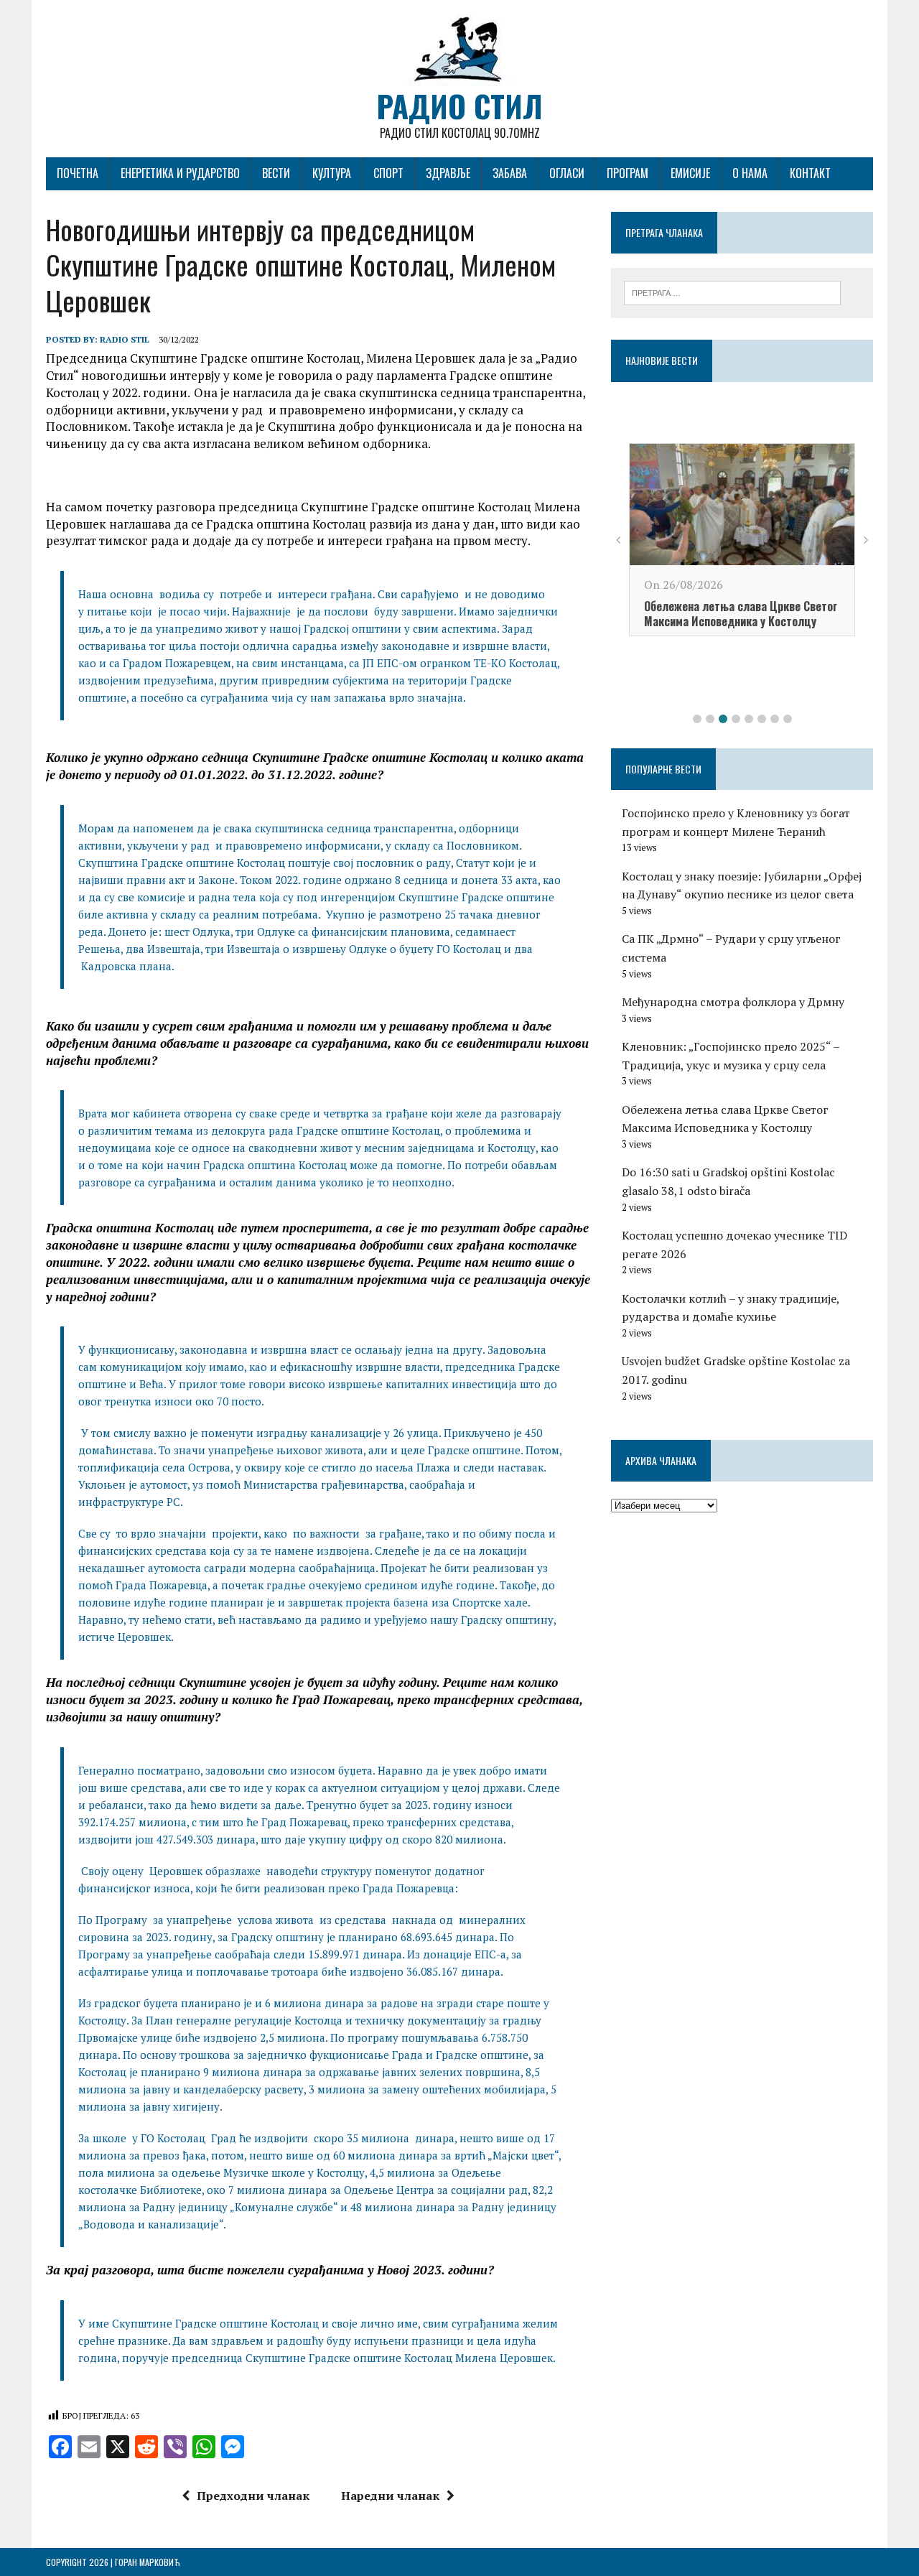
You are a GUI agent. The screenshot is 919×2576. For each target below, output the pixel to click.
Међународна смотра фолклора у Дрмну (733, 1002)
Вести (276, 173)
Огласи (567, 173)
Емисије (690, 173)
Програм (628, 173)
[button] (697, 719)
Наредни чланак (390, 2496)
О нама (750, 173)
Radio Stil (125, 339)
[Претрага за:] (732, 292)
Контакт (810, 173)
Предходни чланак (253, 2496)
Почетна (78, 173)
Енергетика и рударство (180, 173)
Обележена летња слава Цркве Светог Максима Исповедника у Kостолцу (741, 614)
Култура (332, 173)
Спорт (388, 173)
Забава (510, 173)
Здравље (448, 173)
